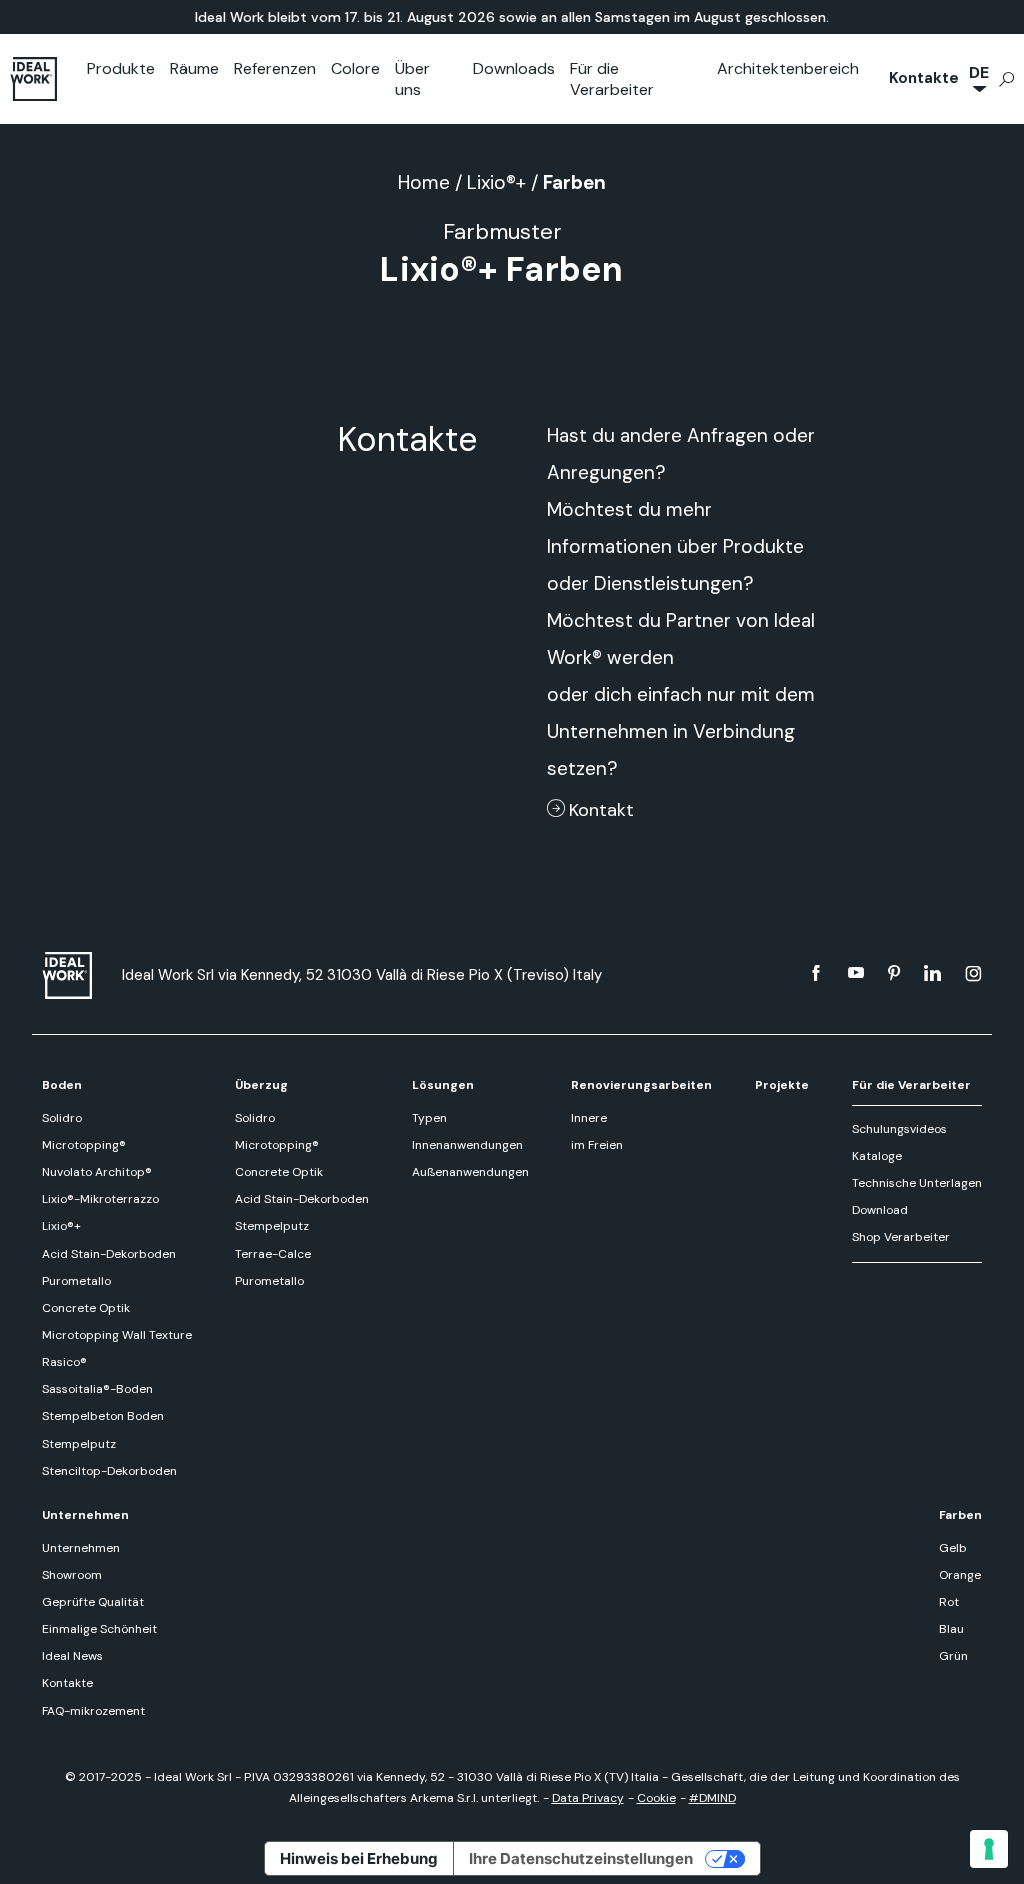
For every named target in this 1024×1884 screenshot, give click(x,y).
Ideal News (72, 1656)
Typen (429, 1118)
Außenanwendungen (470, 1172)
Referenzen (275, 68)
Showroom (72, 1575)
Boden (62, 1085)
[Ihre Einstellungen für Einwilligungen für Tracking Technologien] (989, 1849)
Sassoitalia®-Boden (97, 1389)
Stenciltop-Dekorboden (109, 1471)
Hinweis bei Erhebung (359, 1858)
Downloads (514, 68)
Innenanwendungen (467, 1145)
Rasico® (64, 1362)
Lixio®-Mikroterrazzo (100, 1199)
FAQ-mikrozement (93, 1711)
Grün (953, 1656)
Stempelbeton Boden (103, 1416)
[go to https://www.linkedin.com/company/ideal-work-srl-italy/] (932, 973)
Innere (589, 1118)
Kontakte (924, 78)
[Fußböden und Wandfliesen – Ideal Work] (72, 975)
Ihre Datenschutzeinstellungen (581, 1858)
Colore (355, 68)
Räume (194, 68)
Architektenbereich (788, 68)
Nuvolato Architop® (97, 1172)
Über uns (412, 79)
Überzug (261, 1085)
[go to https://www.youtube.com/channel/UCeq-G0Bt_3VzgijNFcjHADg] (856, 973)
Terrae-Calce (273, 1254)
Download (880, 1210)
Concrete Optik (86, 1308)
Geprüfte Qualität (93, 1602)
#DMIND (712, 1798)
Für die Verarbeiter (612, 79)
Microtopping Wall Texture (117, 1335)
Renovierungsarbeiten (641, 1085)
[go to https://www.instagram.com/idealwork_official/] (973, 973)
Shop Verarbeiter (901, 1237)
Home (424, 182)
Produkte (121, 68)
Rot (949, 1602)
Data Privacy (588, 1798)
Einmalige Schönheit (99, 1629)
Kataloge (877, 1156)
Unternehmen (85, 1515)
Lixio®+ (496, 182)
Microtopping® (84, 1145)
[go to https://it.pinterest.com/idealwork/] (894, 973)
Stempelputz (79, 1444)
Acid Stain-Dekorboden (109, 1254)
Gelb (953, 1548)
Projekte (782, 1085)
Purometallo (76, 1281)
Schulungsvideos (899, 1129)
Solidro (62, 1118)
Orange (960, 1575)
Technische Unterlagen (917, 1183)
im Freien (597, 1145)
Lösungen (443, 1085)
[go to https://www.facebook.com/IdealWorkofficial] (816, 973)
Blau (951, 1629)
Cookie (656, 1798)
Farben (960, 1515)
